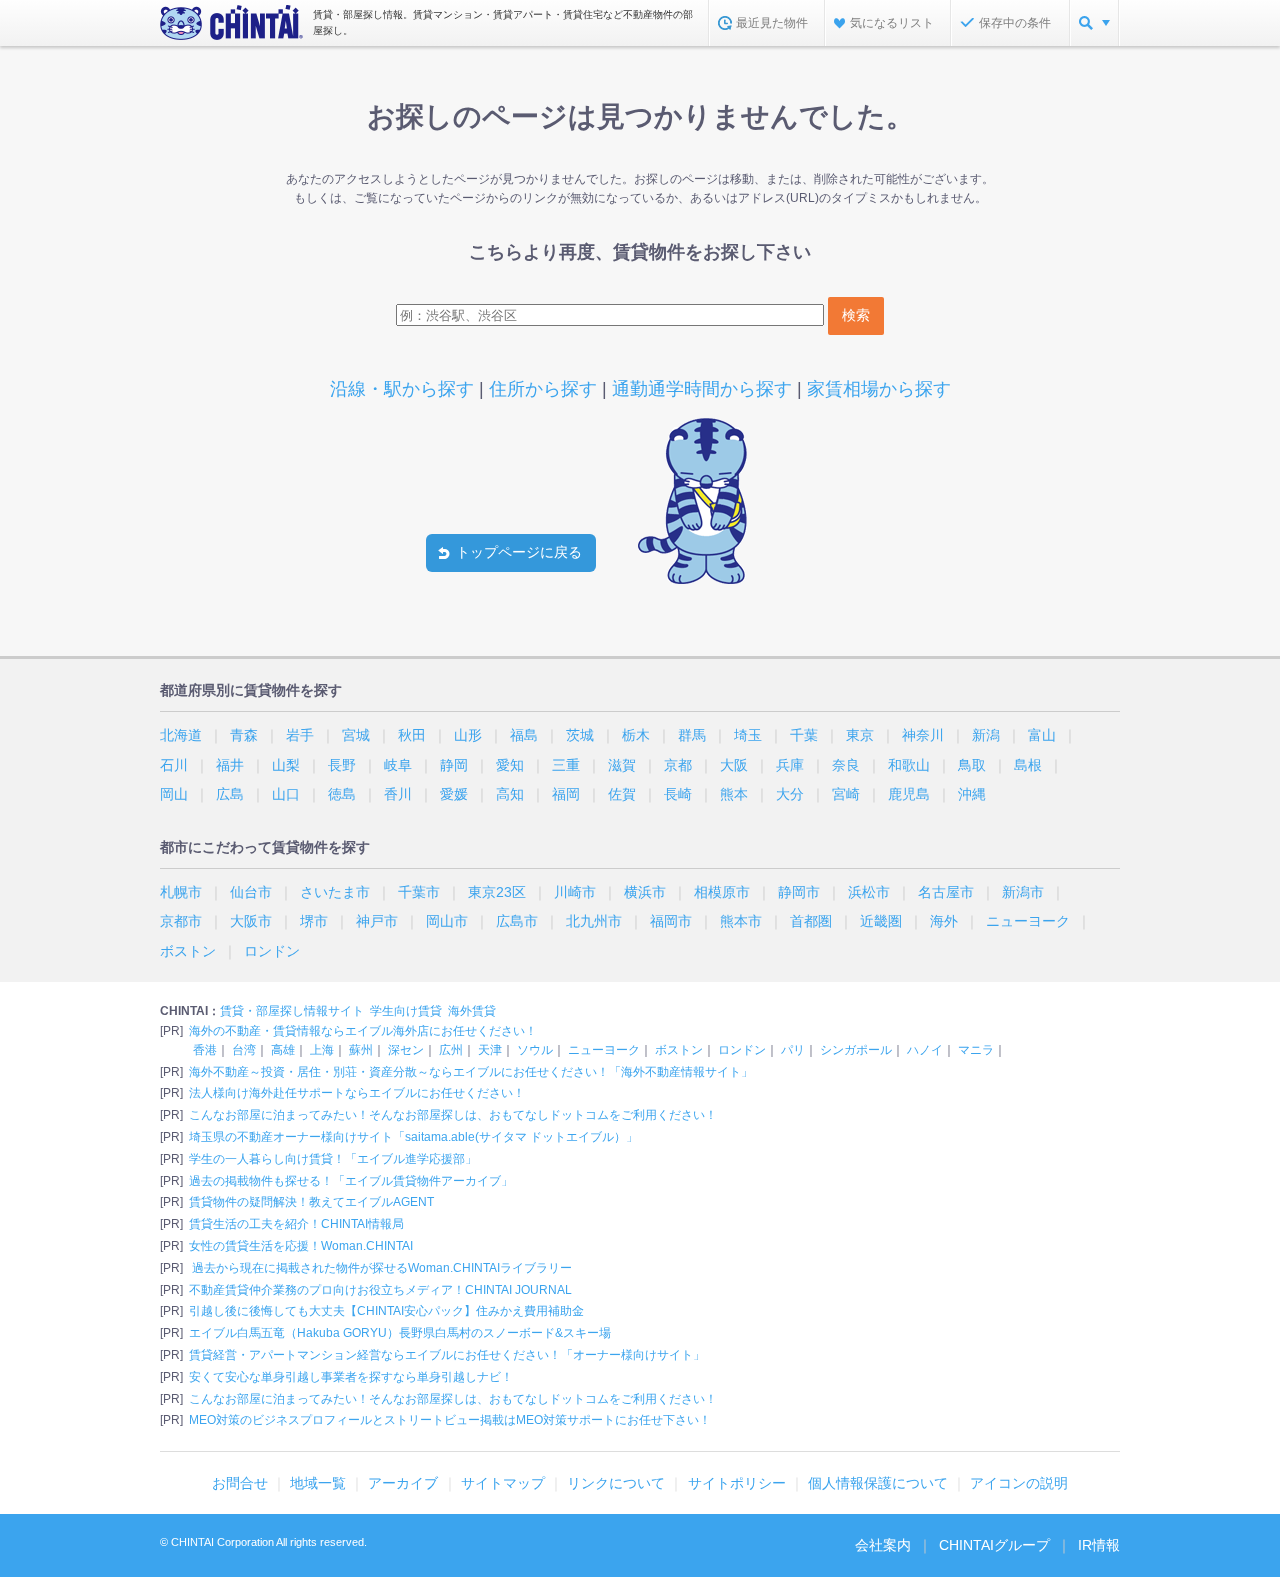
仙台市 (251, 892)
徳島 (342, 794)
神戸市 (377, 921)
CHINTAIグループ (994, 1545)
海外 (944, 921)
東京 (860, 735)
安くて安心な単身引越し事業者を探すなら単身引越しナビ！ (351, 1377)
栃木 (636, 735)
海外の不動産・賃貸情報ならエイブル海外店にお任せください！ (363, 1031)
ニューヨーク (1028, 921)
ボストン (188, 951)
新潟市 (1023, 892)
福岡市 (671, 921)
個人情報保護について (878, 1483)
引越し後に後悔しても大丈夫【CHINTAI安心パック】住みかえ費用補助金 (386, 1311)
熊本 (734, 794)
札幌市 (181, 892)
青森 (244, 735)
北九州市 (594, 921)
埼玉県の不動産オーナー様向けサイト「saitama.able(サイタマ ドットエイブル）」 (413, 1137)
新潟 (986, 735)
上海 (322, 1050)
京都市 (181, 921)
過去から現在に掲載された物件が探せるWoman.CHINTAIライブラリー (380, 1268)
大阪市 (251, 921)
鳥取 (972, 765)
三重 (566, 765)
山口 (286, 794)
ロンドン (272, 951)
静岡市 (799, 892)
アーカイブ (403, 1483)
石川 (174, 765)
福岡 (566, 794)
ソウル (535, 1050)
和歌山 (909, 765)
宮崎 (846, 794)
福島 (524, 735)
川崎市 (575, 892)
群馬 (692, 735)
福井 (230, 765)
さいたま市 (335, 892)
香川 (398, 794)
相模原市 (722, 892)
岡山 (174, 794)
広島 (230, 794)
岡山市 (447, 921)
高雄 (283, 1050)
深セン (406, 1050)
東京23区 (497, 892)
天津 (490, 1050)
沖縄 (972, 794)
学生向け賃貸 (406, 1011)
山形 (468, 735)
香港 (205, 1050)
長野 (342, 765)
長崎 (678, 794)
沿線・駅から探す (402, 389)
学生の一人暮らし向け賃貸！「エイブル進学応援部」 (333, 1159)
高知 (510, 794)
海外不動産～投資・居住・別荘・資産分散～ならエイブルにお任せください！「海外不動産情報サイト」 (471, 1072)
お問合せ (240, 1483)
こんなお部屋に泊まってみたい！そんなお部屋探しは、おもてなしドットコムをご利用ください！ (453, 1115)
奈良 (846, 765)
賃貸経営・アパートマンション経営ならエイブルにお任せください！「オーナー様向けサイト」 (447, 1355)
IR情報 (1099, 1545)
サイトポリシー (737, 1483)
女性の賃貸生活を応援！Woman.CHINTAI (301, 1246)
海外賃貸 (472, 1011)
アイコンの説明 (1019, 1483)
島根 (1028, 765)
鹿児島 (909, 794)
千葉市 (419, 892)
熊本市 (741, 921)
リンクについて (616, 1483)
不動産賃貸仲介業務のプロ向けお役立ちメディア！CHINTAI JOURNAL (380, 1290)
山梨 (286, 765)
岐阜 (398, 765)
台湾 (244, 1050)
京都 (678, 765)
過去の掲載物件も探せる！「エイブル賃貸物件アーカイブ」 (351, 1181)
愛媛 (454, 794)
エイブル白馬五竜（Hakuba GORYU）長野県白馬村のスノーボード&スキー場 (400, 1333)
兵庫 (790, 765)
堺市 (314, 921)
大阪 (734, 765)
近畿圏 (881, 921)
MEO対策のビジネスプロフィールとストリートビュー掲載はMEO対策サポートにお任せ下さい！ (450, 1420)
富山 (1042, 735)
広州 (451, 1050)
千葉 (804, 735)
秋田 (412, 735)
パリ (793, 1050)
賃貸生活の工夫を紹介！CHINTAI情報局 (296, 1224)
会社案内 (883, 1545)
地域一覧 (318, 1483)
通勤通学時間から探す (702, 389)
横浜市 (645, 892)
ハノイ (925, 1050)
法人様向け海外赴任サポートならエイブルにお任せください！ (357, 1093)
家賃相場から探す (879, 389)
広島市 (517, 921)
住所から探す (543, 389)
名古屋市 (946, 892)
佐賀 (622, 794)
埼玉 (748, 735)
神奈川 (923, 735)
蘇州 (361, 1050)
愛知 (510, 765)
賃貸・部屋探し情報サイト (292, 1011)
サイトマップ (503, 1483)
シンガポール (856, 1050)
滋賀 (622, 765)
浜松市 (869, 892)
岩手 (300, 735)
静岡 (454, 765)
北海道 (181, 735)
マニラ (976, 1050)
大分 (790, 794)
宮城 (356, 735)
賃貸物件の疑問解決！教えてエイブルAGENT (311, 1202)
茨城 (580, 735)
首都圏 (811, 921)
